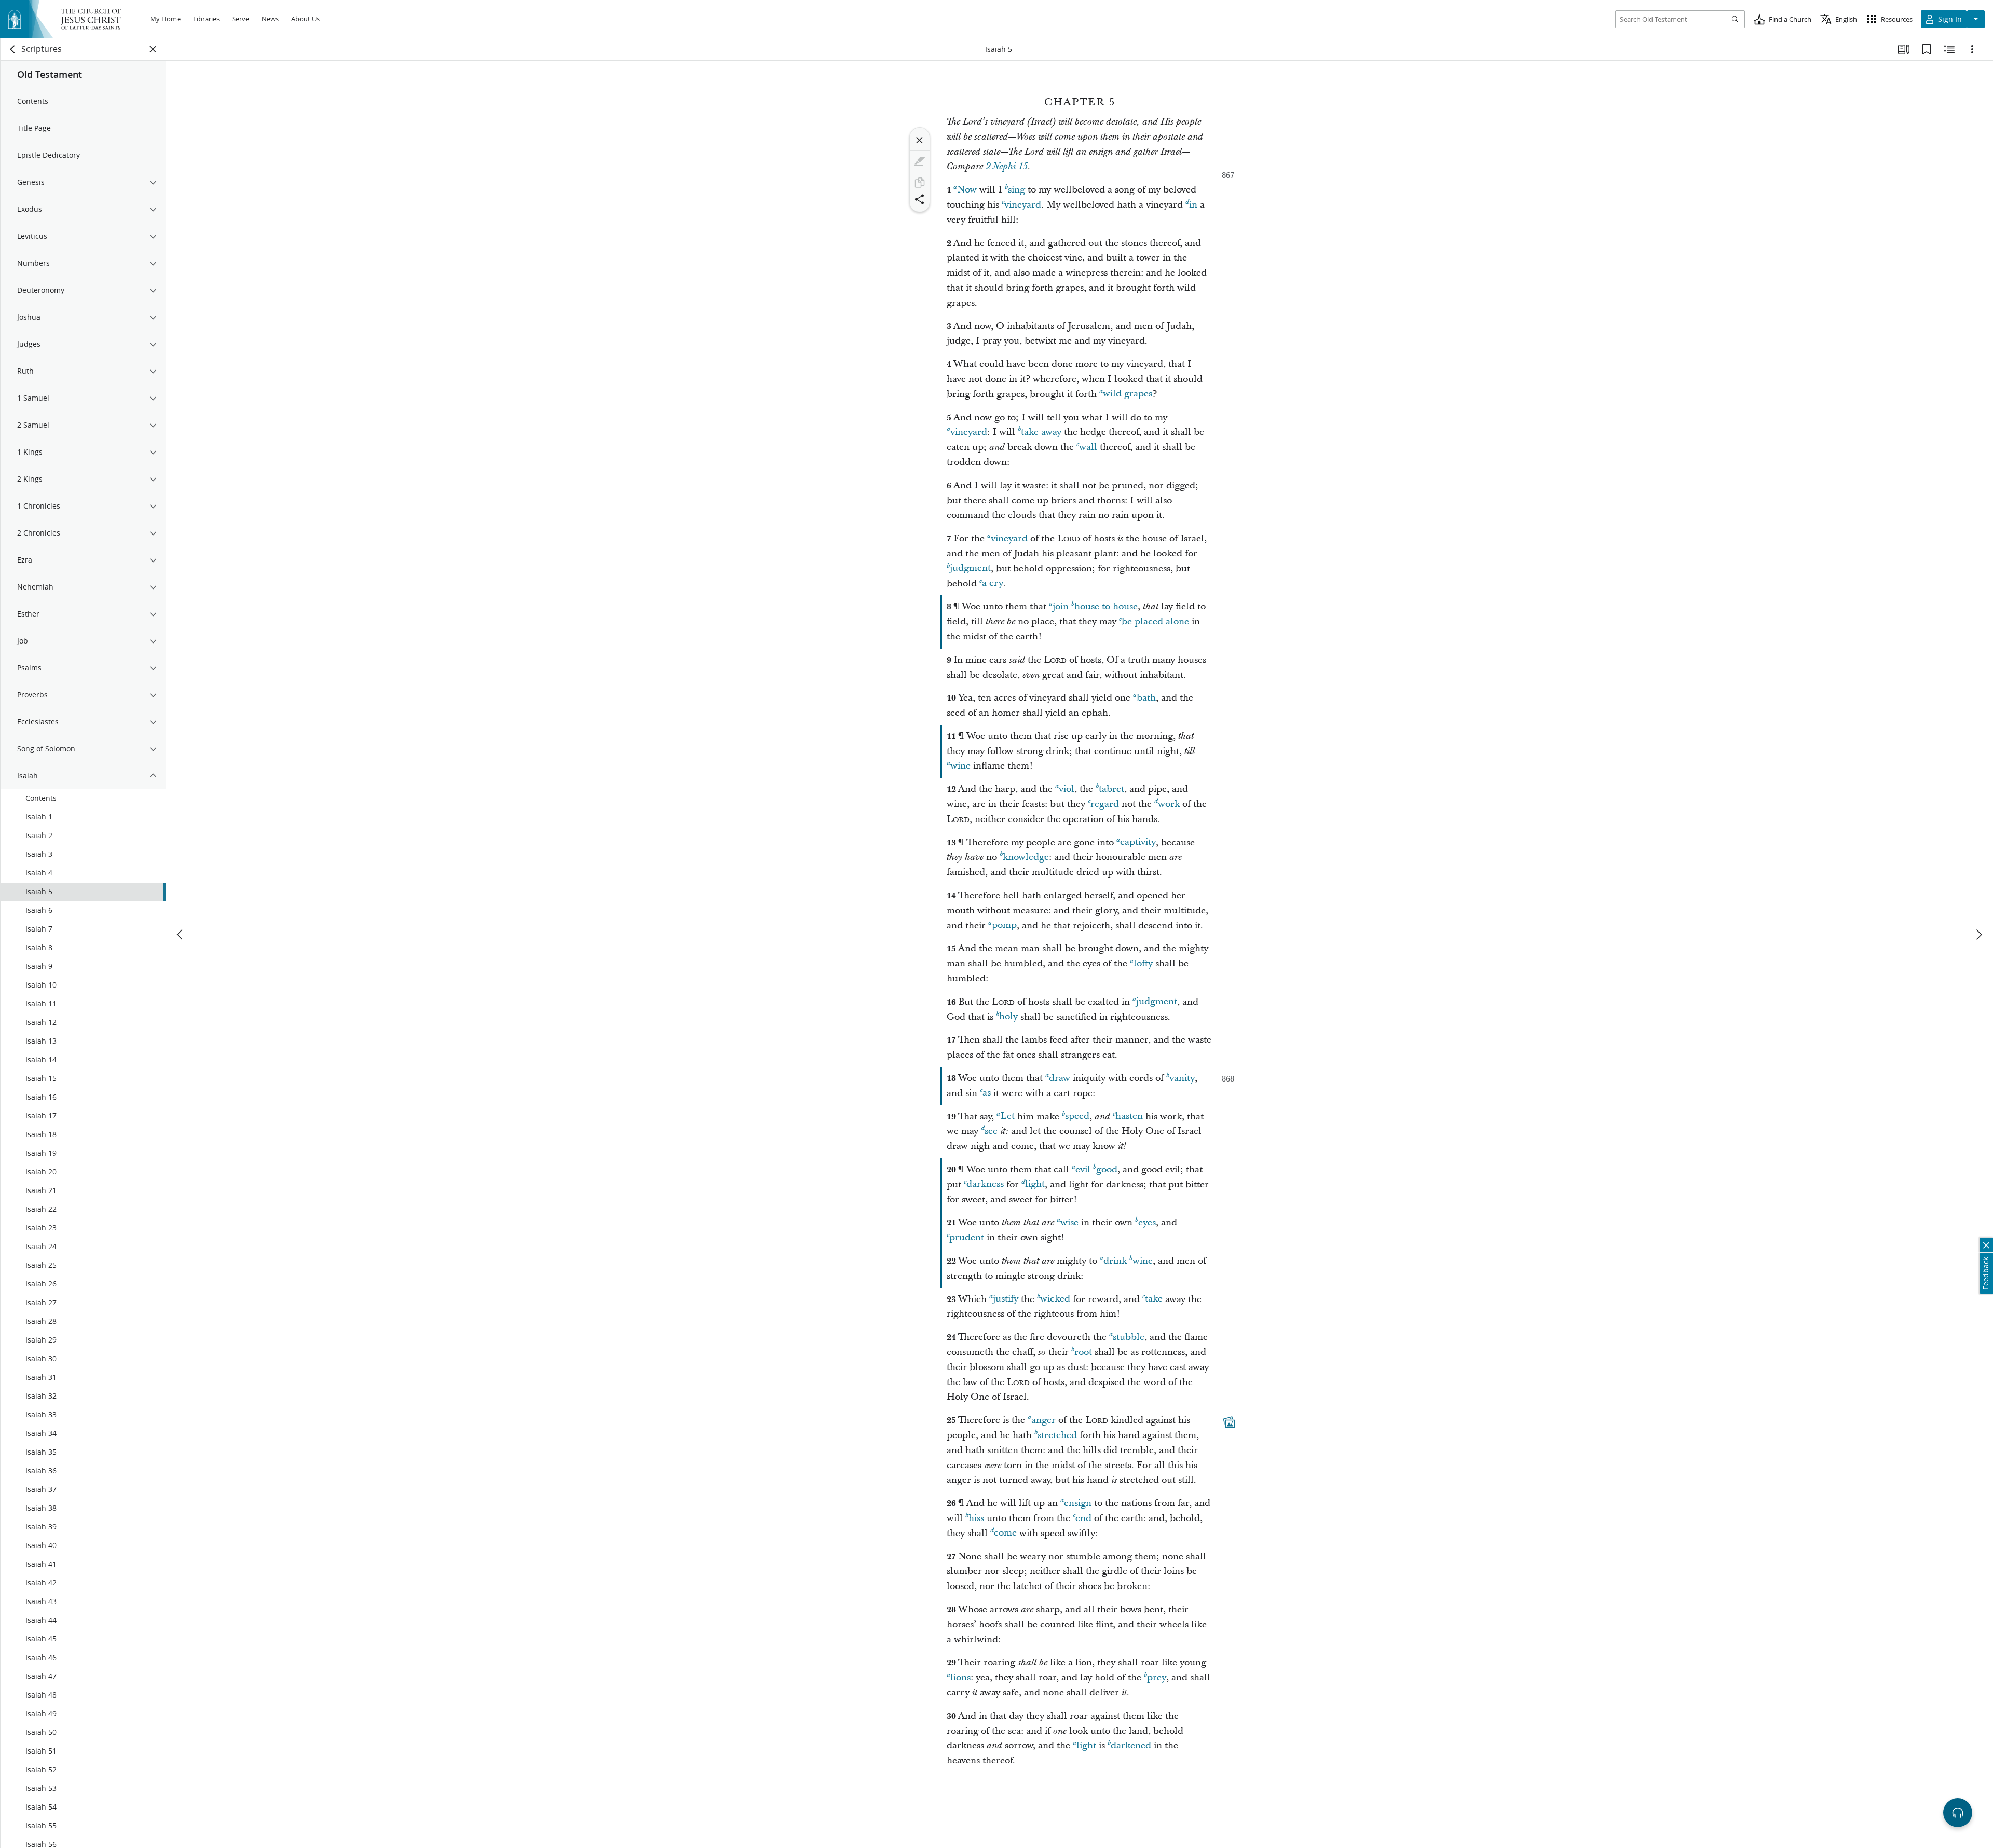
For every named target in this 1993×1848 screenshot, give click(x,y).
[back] (13, 49)
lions (960, 1678)
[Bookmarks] (1927, 49)
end (1083, 1518)
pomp (1004, 926)
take (1154, 1299)
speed (1077, 1117)
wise (1069, 1222)
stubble (1129, 1337)
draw (1060, 1078)
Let (1007, 1117)
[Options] (1972, 49)
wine (960, 766)
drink (1115, 1261)
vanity (1182, 1078)
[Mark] (920, 161)
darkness (985, 1185)
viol (1067, 789)
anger (1043, 1420)
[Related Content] (1949, 49)
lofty (1143, 963)
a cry (993, 584)
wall (1088, 447)
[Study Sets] (1904, 49)
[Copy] (920, 183)
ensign (1078, 1503)
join (1061, 606)
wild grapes (1128, 394)
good (1107, 1169)
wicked (1055, 1299)
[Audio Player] (1958, 1813)
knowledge (1026, 857)
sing (1016, 190)
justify (1006, 1299)
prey (1157, 1678)
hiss (976, 1518)
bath (1146, 698)
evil (1083, 1169)
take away (1041, 432)
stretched (1057, 1435)
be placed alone (1155, 621)
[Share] (920, 199)
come (1005, 1533)
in (1193, 205)
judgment (970, 569)
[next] (1978, 935)
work (1169, 804)
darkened (1131, 1746)
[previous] (181, 935)
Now (967, 190)
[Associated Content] (1229, 1422)
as (987, 1093)
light (1035, 1185)
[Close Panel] (153, 49)
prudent (967, 1237)
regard (1105, 804)
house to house (1106, 606)
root (1083, 1352)
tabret (1111, 789)
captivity (1138, 843)
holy (1008, 1017)
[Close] (920, 140)
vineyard (1023, 205)
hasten (1129, 1117)
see (991, 1131)
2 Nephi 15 (1007, 167)
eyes (1147, 1222)
